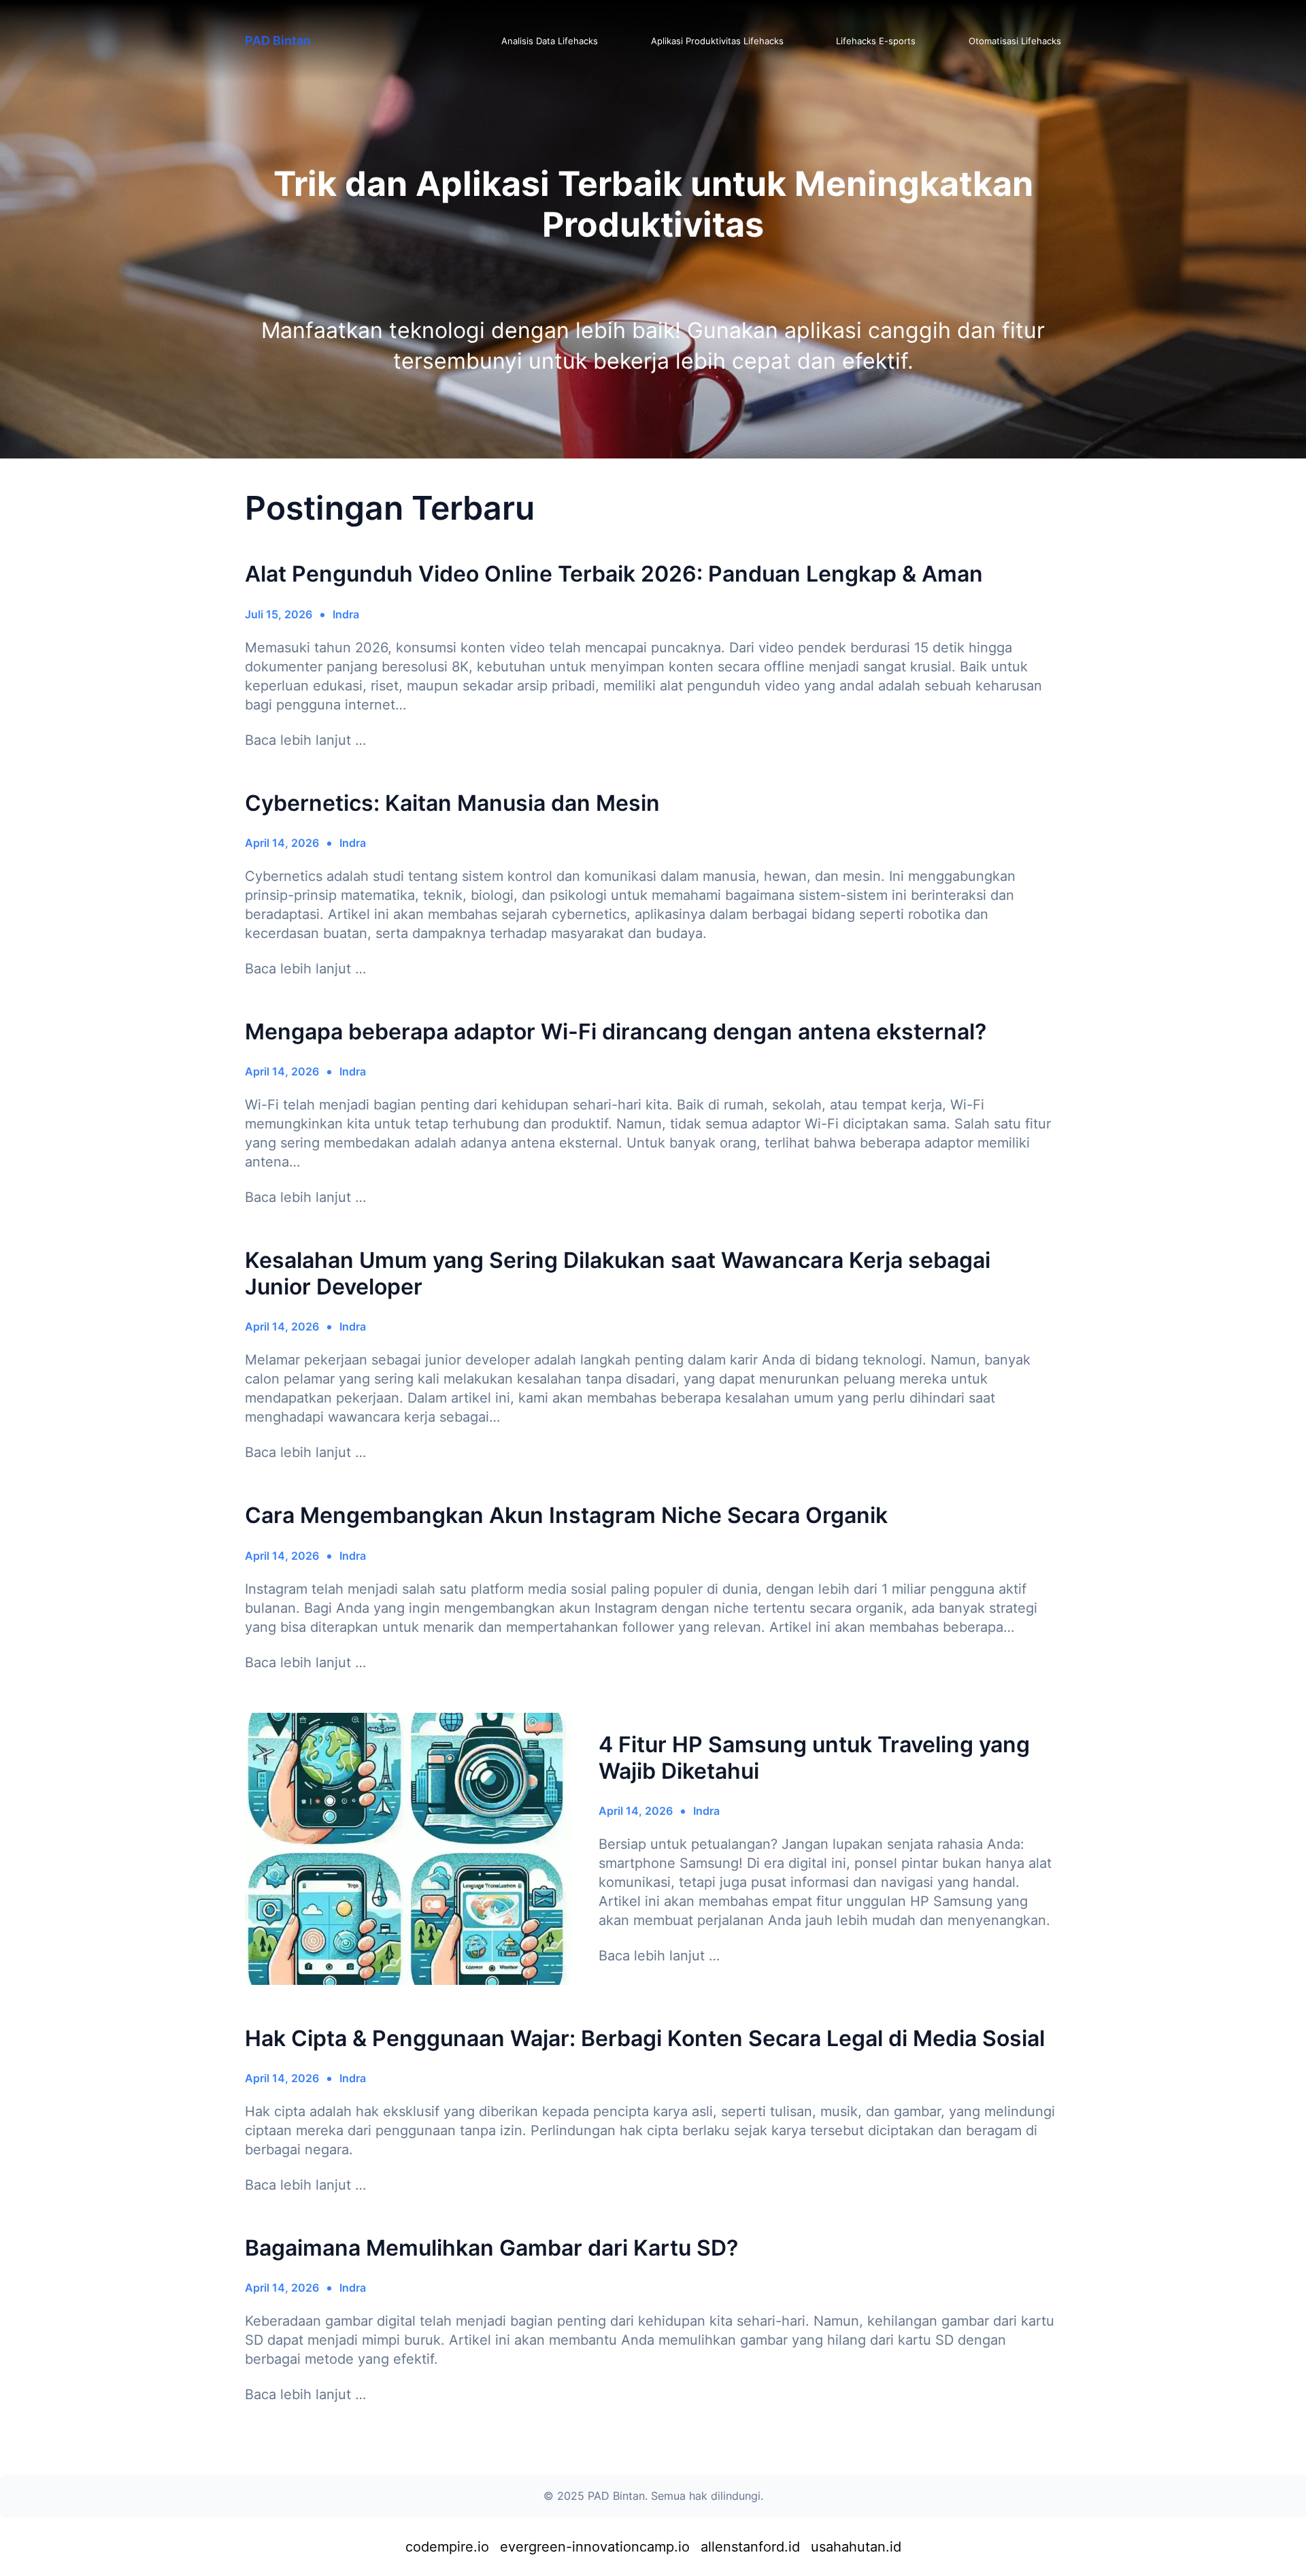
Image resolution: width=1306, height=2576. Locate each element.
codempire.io (447, 2547)
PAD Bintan (278, 40)
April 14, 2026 (282, 843)
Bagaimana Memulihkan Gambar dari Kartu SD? (491, 2248)
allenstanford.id (750, 2547)
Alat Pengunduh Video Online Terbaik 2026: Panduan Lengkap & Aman (614, 574)
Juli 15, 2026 (279, 614)
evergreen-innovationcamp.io (595, 2547)
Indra (346, 614)
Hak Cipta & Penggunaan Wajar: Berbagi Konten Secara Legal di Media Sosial (645, 2039)
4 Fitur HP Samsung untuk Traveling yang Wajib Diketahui (814, 1758)
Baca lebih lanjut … (305, 740)
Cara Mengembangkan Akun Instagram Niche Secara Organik (566, 1516)
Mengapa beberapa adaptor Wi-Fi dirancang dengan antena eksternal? (616, 1032)
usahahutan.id (856, 2547)
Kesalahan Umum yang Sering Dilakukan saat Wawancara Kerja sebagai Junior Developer (618, 1273)
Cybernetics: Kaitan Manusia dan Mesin (452, 803)
